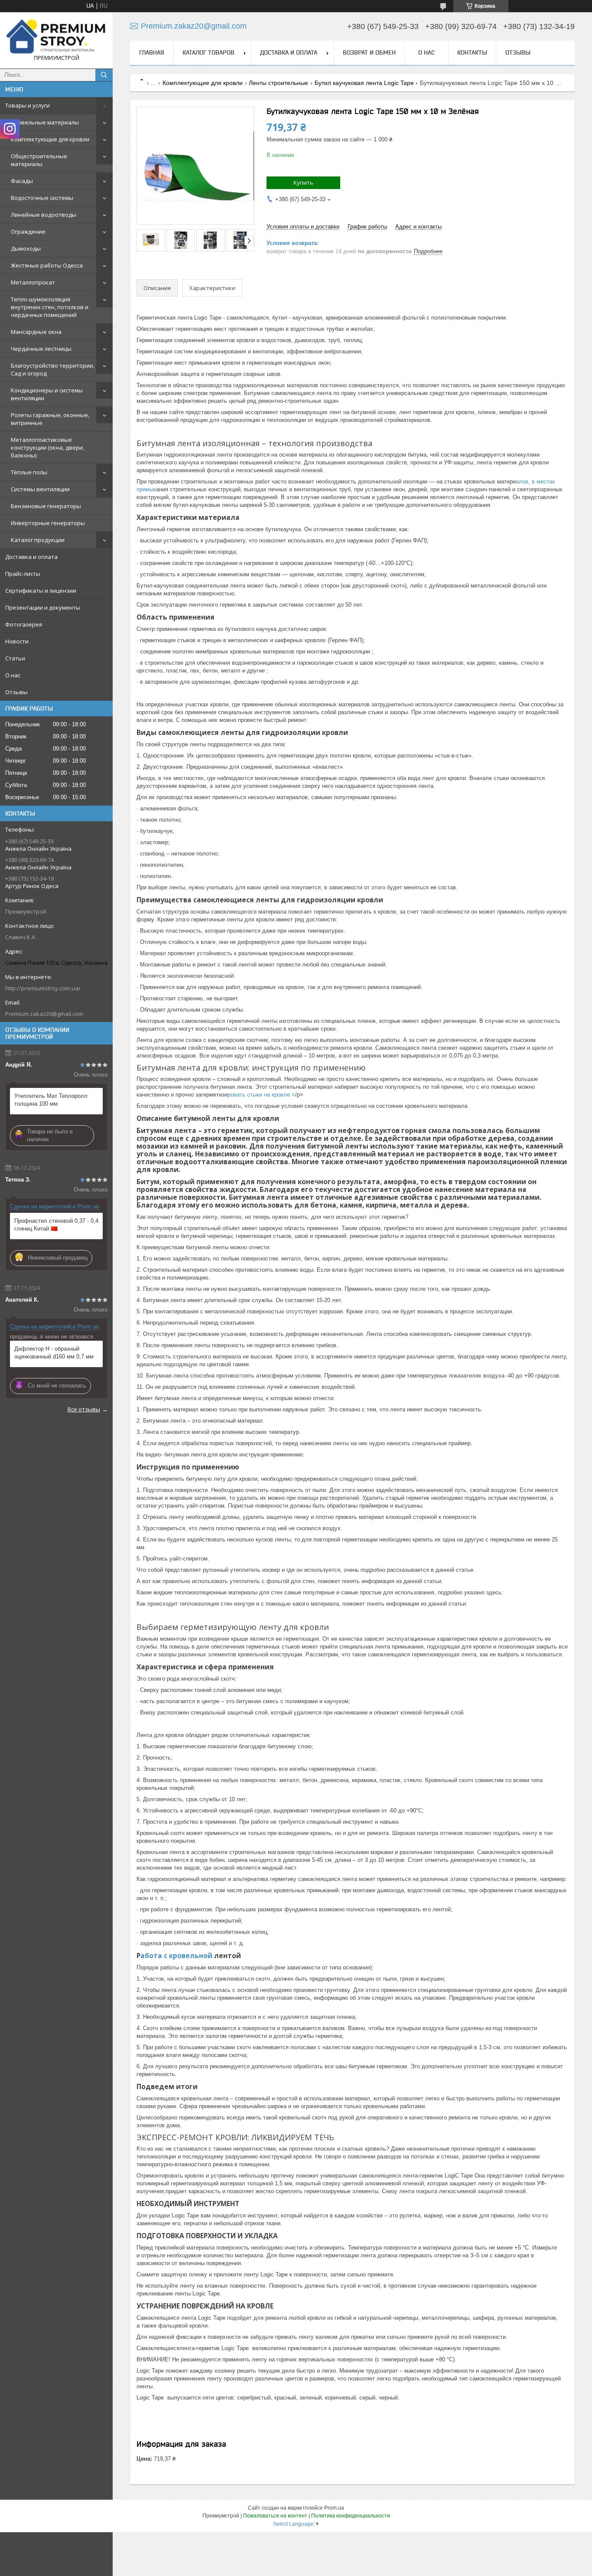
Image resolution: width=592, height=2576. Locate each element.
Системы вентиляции (40, 489)
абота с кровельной (177, 1956)
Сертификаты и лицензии (41, 591)
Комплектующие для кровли (50, 139)
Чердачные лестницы (41, 349)
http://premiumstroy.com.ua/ (43, 988)
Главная (152, 52)
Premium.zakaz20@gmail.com (44, 1014)
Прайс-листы (23, 574)
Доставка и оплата (31, 557)
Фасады (22, 181)
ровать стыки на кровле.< (261, 1095)
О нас (13, 675)
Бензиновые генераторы (46, 506)
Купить (303, 183)
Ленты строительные (278, 83)
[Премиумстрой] (56, 36)
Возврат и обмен (369, 52)
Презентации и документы (43, 607)
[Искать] (104, 75)
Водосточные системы (42, 198)
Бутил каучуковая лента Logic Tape (364, 83)
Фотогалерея (24, 624)
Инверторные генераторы (48, 523)
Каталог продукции (38, 540)
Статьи (15, 658)
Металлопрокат (33, 282)
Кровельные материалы (45, 122)
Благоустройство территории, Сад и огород (53, 369)
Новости (17, 641)
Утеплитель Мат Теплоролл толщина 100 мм (51, 1100)
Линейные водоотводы (44, 215)
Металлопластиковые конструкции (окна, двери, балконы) (47, 447)
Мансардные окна (36, 332)
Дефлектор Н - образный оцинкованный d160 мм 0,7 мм (54, 1353)
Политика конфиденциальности (351, 2516)
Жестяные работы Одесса (47, 265)
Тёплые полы (29, 472)
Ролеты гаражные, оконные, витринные (50, 419)
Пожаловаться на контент (275, 2516)
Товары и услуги (28, 105)
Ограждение (28, 232)
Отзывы (16, 692)
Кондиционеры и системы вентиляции (47, 394)
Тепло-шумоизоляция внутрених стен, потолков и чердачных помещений (50, 307)
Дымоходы (26, 248)
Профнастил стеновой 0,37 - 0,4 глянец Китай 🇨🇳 (56, 1225)
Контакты (472, 52)
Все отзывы (84, 1409)
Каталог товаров (208, 52)
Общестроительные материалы (39, 160)
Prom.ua (334, 2508)
